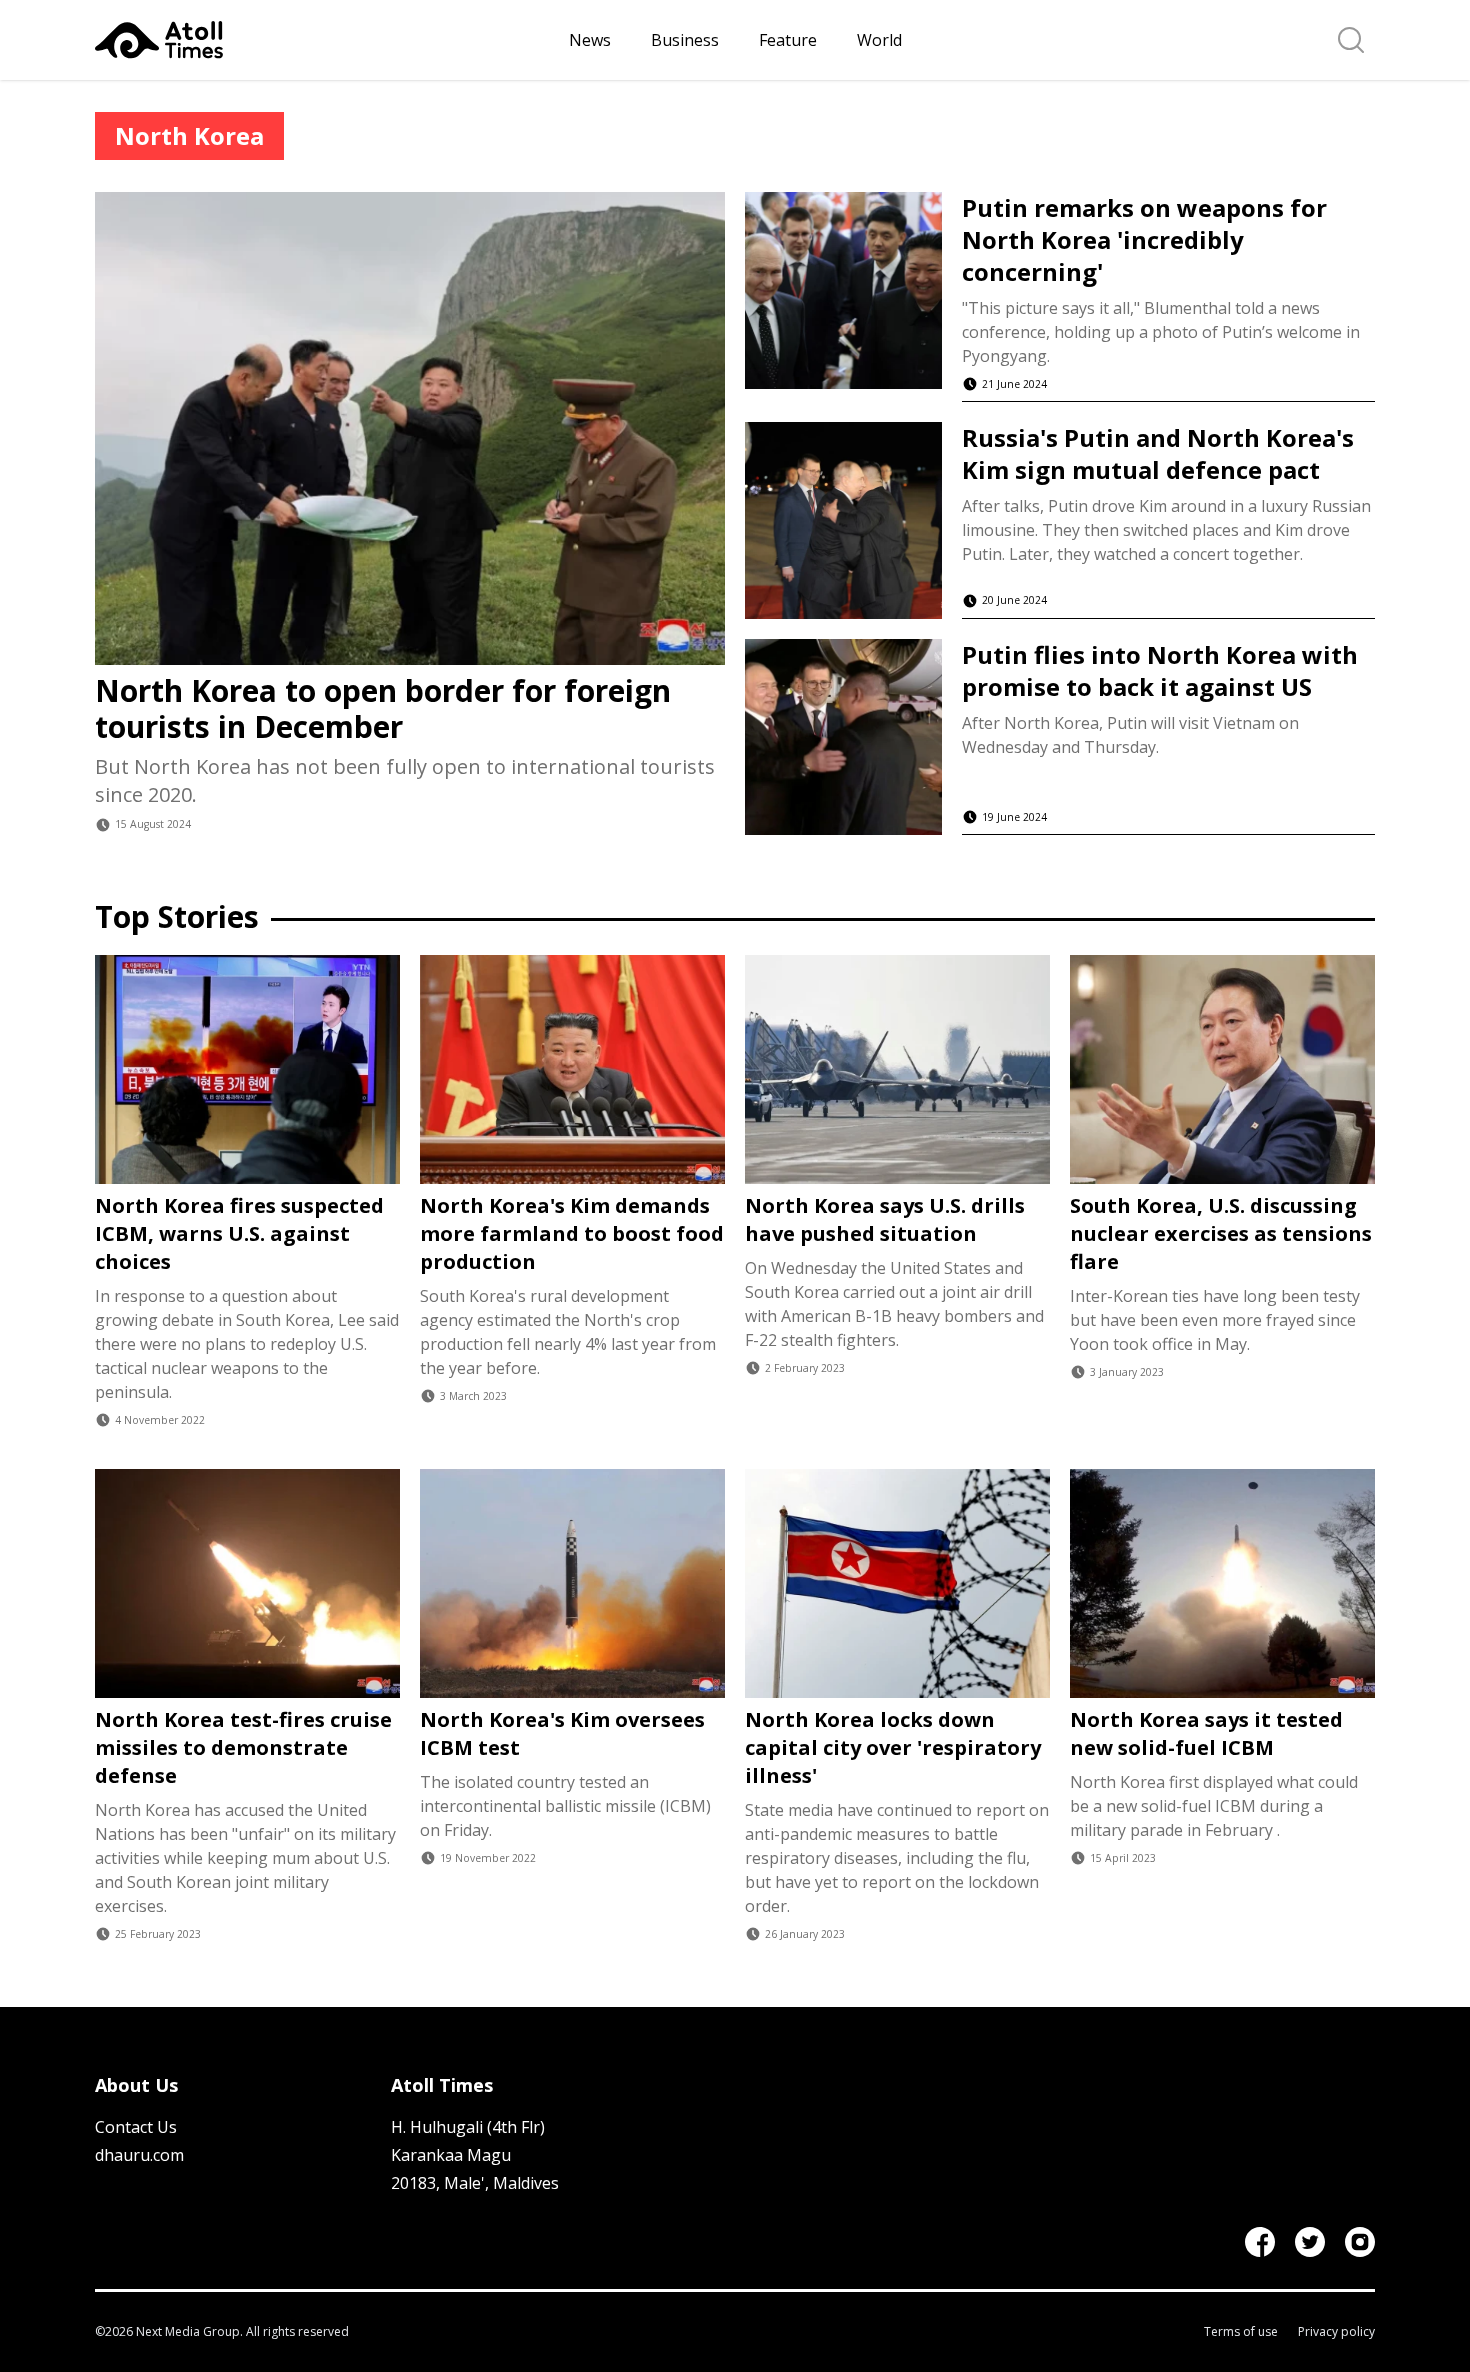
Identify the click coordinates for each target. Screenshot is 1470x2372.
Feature (788, 40)
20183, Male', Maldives (475, 2183)
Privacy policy (1336, 2332)
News (590, 40)
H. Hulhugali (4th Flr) (468, 2127)
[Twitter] (1310, 2242)
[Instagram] (1360, 2242)
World (879, 40)
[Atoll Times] (324, 40)
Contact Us (136, 2127)
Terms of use (1241, 2332)
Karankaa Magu (451, 2155)
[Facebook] (1260, 2242)
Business (685, 40)
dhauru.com (139, 2155)
